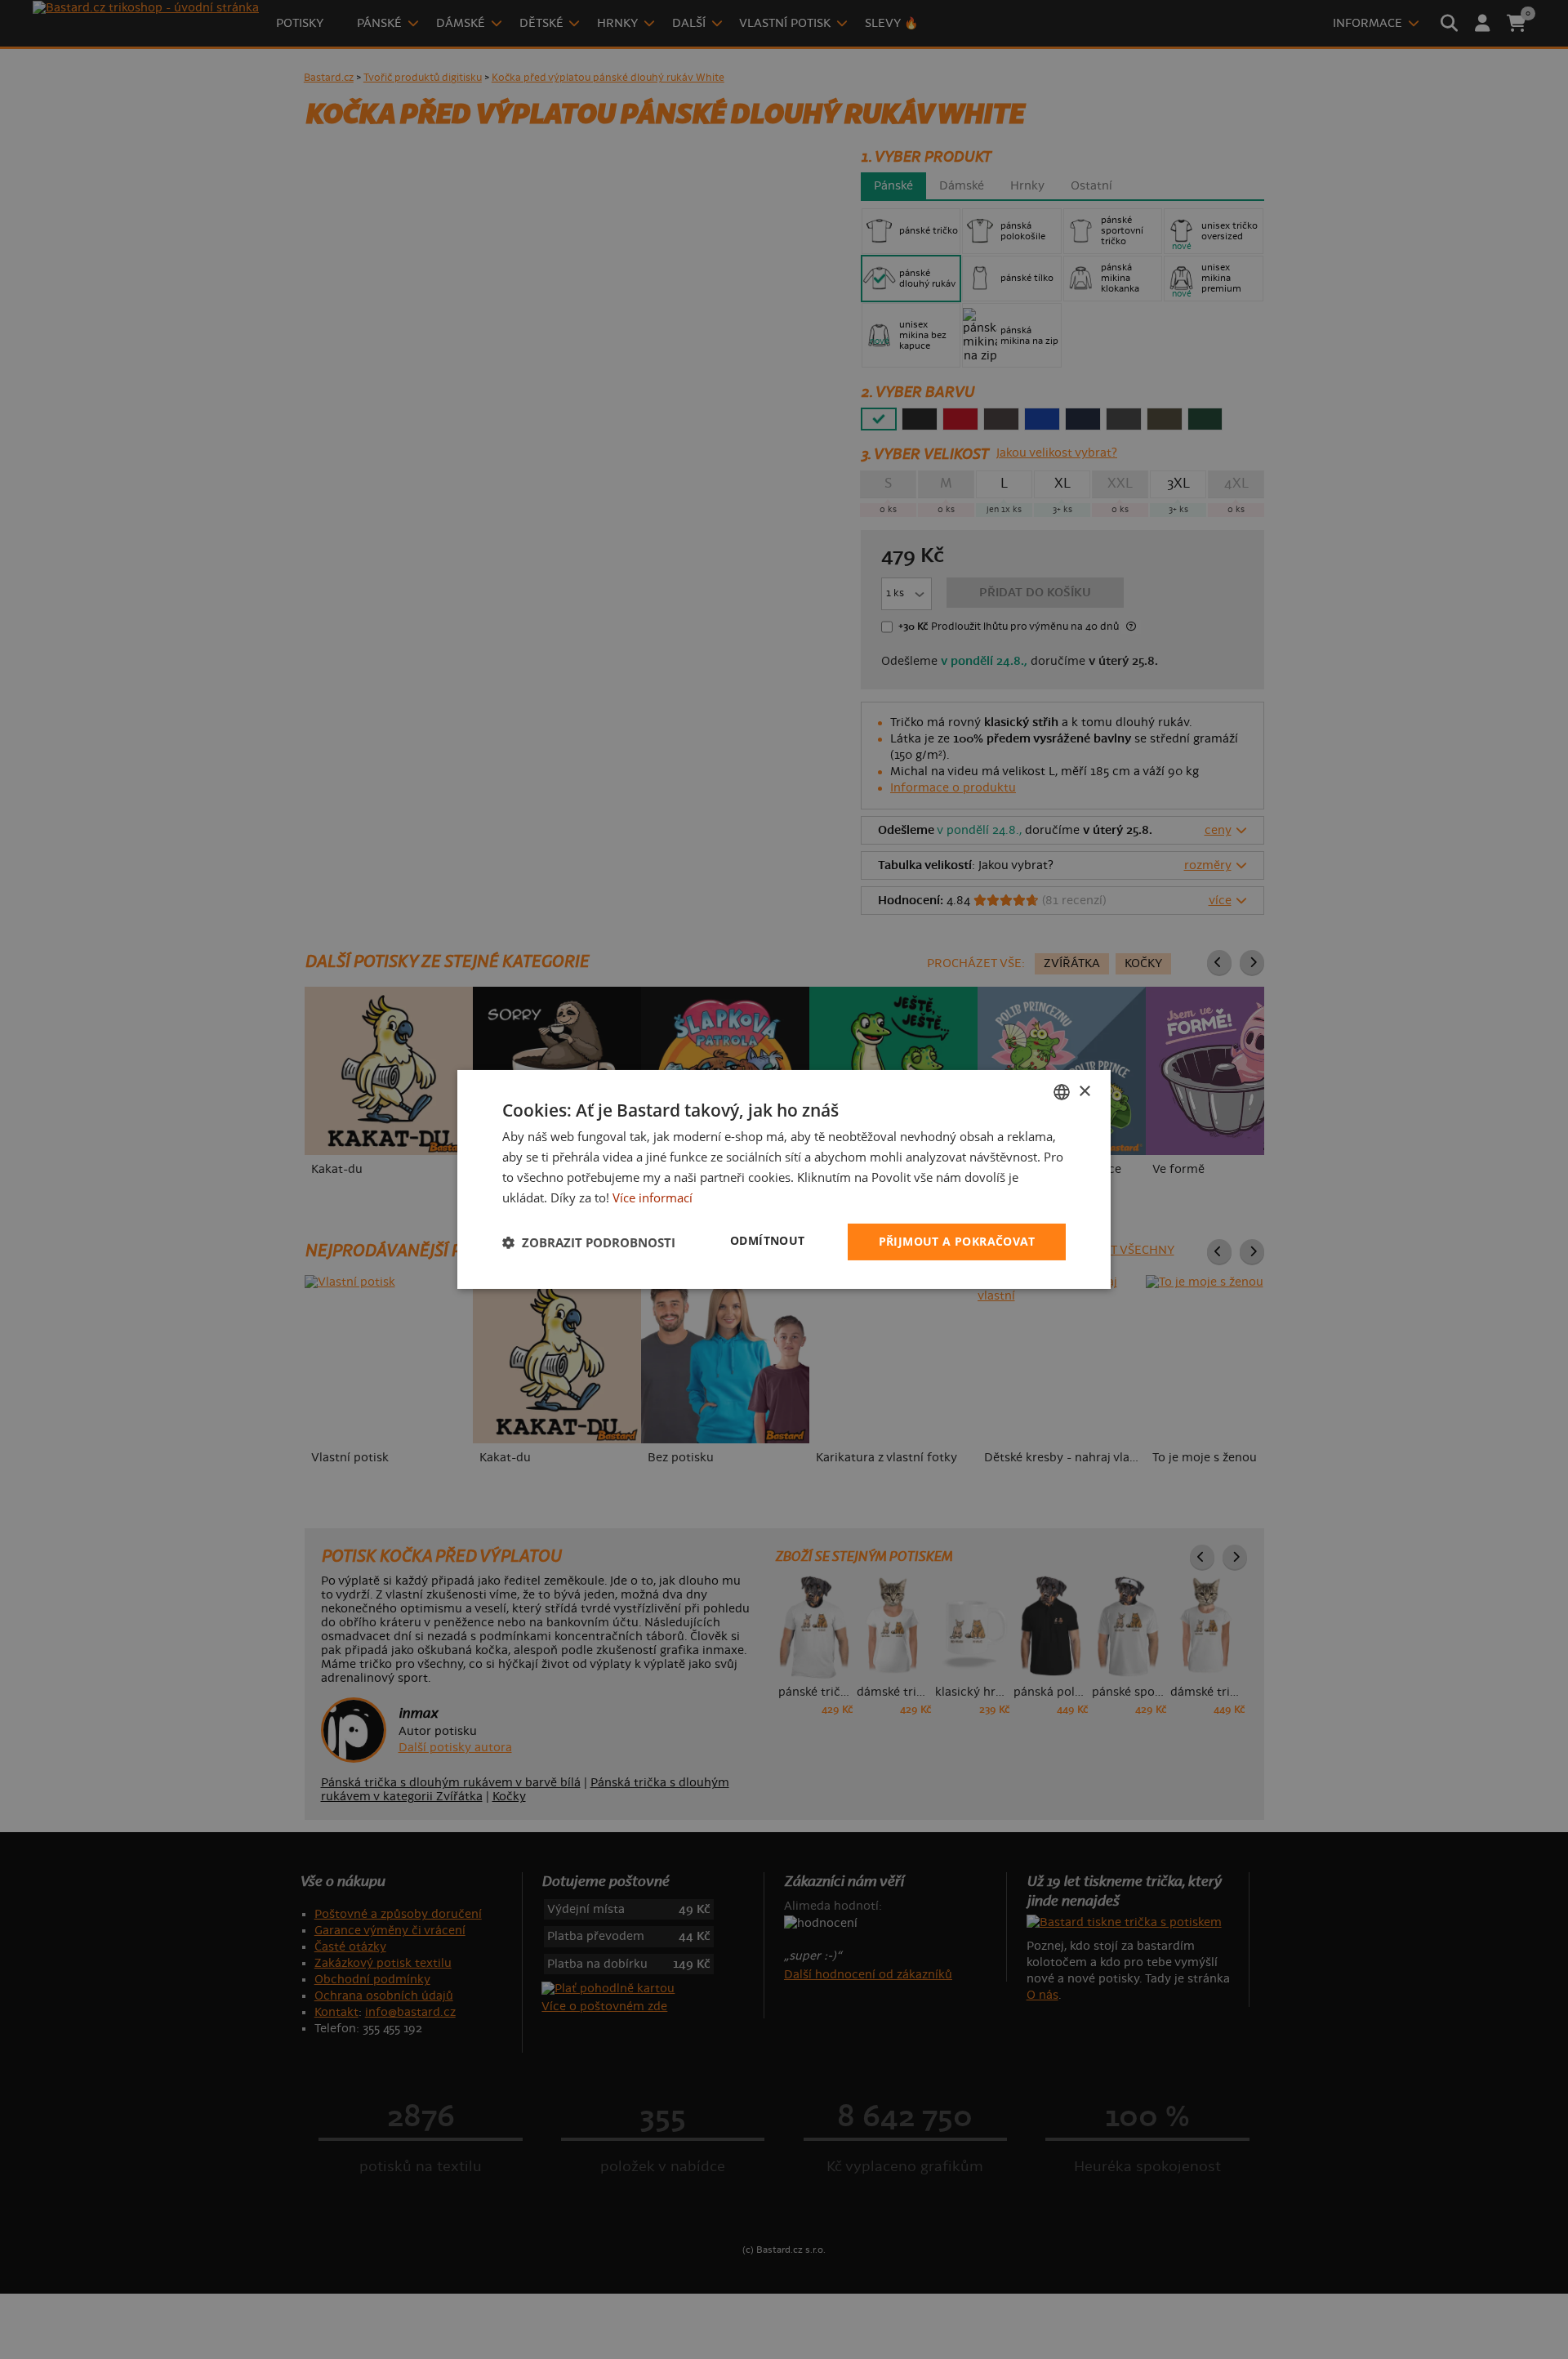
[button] (589, 1242)
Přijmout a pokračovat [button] (957, 1241)
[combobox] (1062, 1092)
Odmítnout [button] (768, 1240)
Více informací (653, 1197)
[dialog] (784, 1179)
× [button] (1084, 1091)
